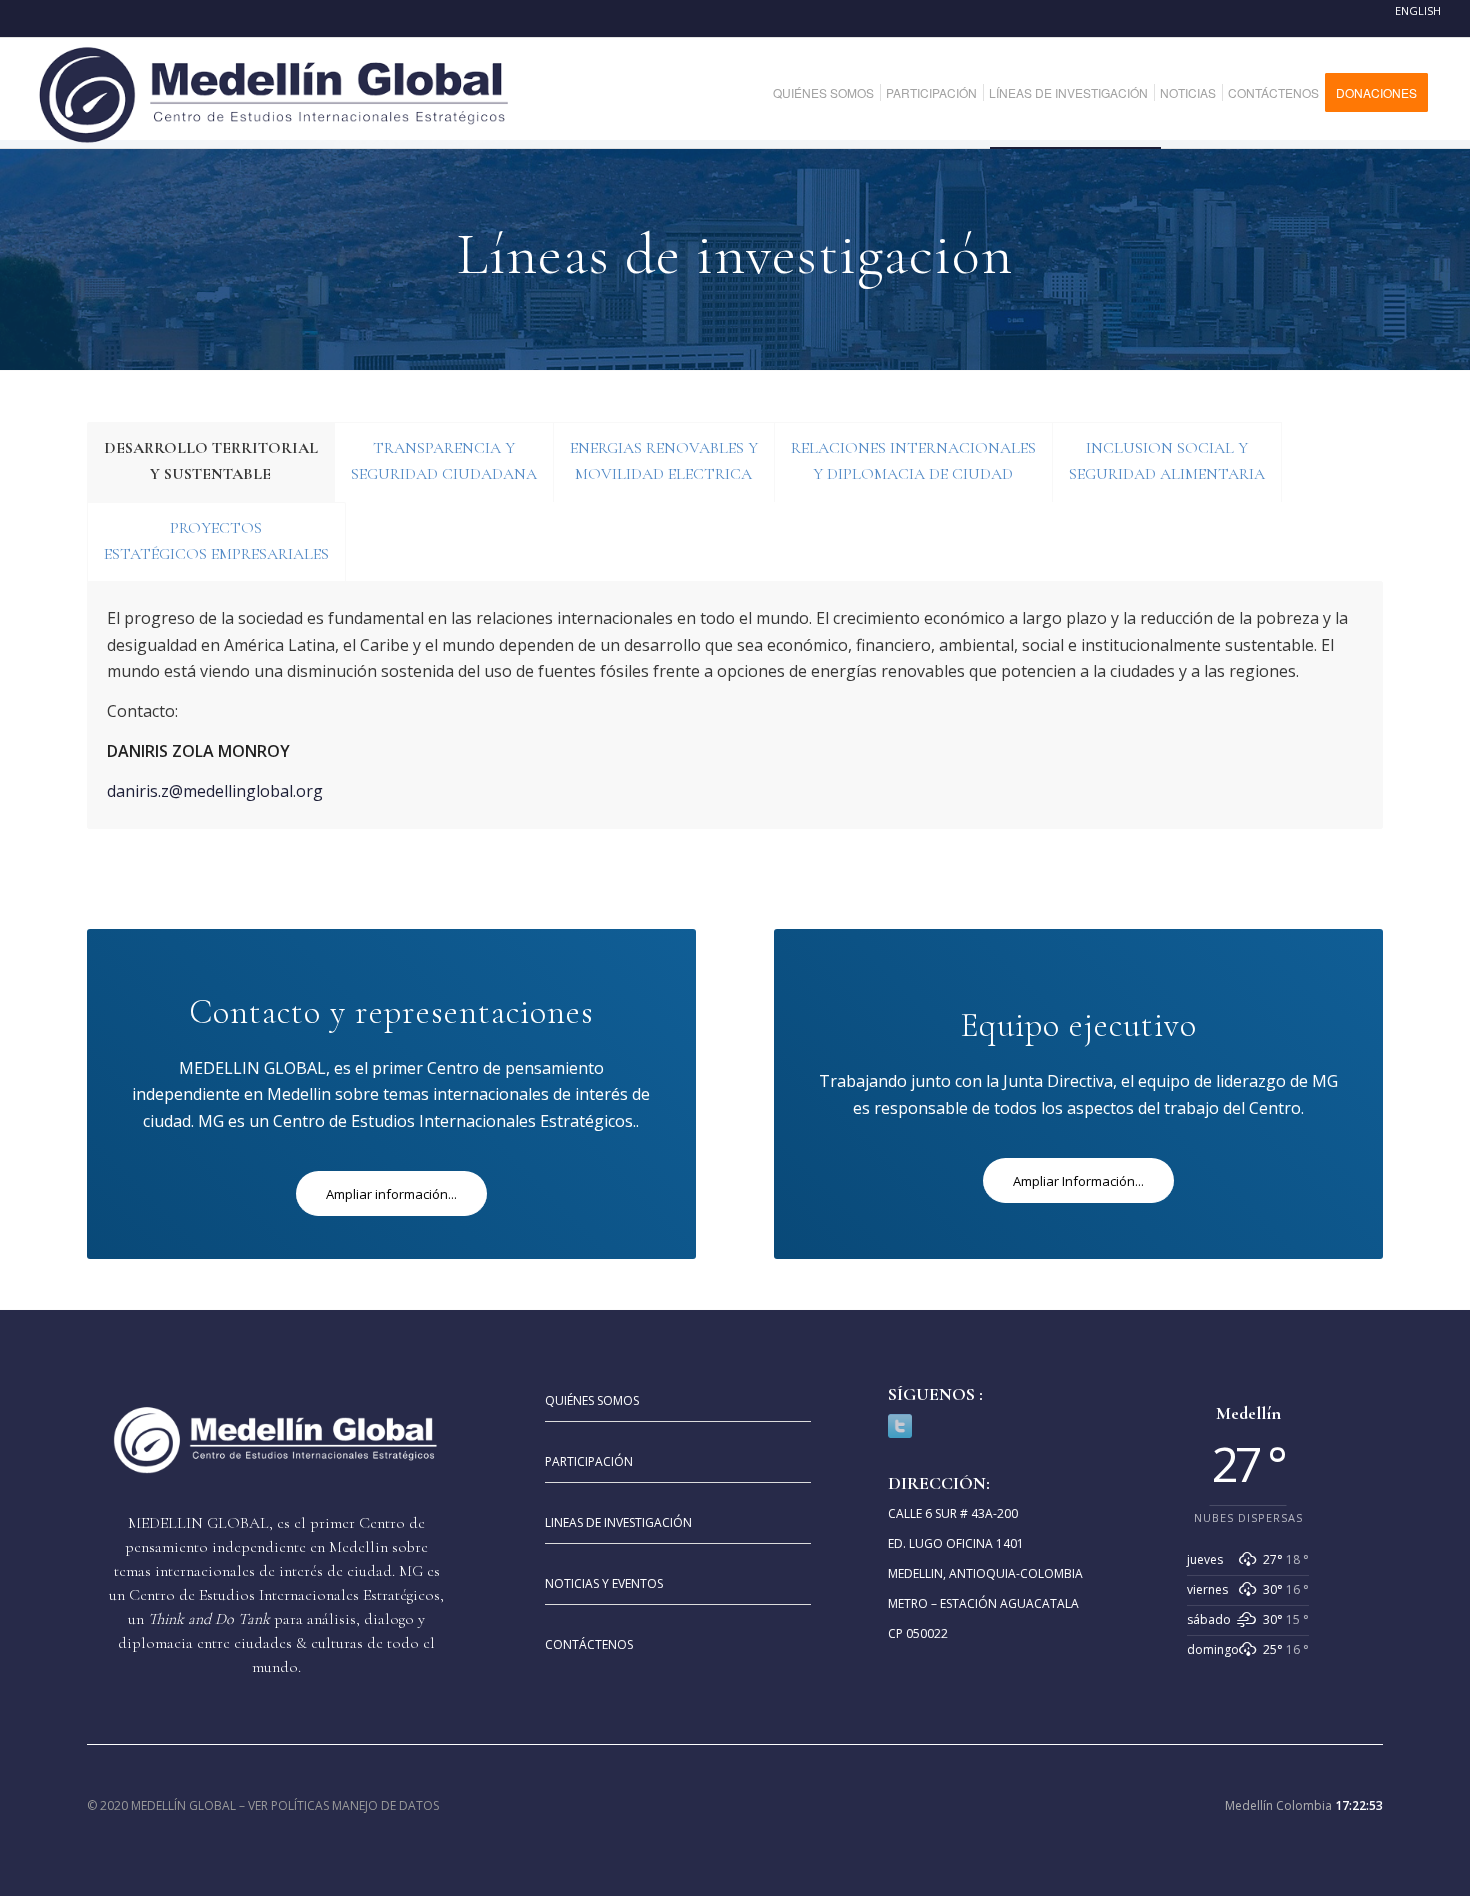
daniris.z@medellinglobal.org (215, 791)
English (1418, 10)
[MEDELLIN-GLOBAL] (275, 93)
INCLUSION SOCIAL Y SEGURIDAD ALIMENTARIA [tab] (1167, 461)
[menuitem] (831, 93)
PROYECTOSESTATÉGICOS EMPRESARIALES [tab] (216, 541)
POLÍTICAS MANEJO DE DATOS (355, 1805)
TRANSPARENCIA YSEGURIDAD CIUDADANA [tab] (444, 461)
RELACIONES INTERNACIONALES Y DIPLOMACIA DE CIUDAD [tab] (913, 461)
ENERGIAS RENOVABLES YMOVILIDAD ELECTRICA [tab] (664, 461)
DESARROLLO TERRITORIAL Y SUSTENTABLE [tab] (211, 461)
